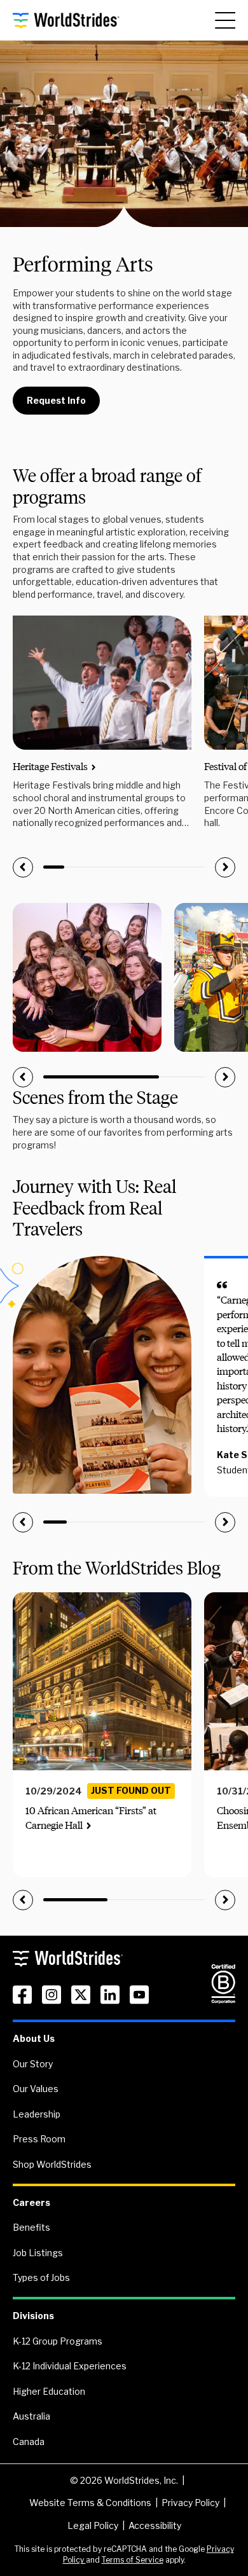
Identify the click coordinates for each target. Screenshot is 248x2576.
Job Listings (38, 2253)
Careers (31, 2202)
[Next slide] (225, 867)
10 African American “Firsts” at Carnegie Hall (91, 1818)
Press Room (39, 2139)
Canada (29, 2442)
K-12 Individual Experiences (70, 2366)
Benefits (31, 2227)
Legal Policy (93, 2525)
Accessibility (155, 2525)
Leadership (37, 2114)
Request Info (56, 400)
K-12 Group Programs (58, 2341)
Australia (31, 2416)
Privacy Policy (190, 2503)
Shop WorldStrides (52, 2164)
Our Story (33, 2064)
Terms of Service (133, 2560)
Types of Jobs (41, 2277)
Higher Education (49, 2391)
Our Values (36, 2089)
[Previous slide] (23, 867)
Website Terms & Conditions (90, 2503)
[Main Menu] (225, 20)
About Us (34, 2038)
